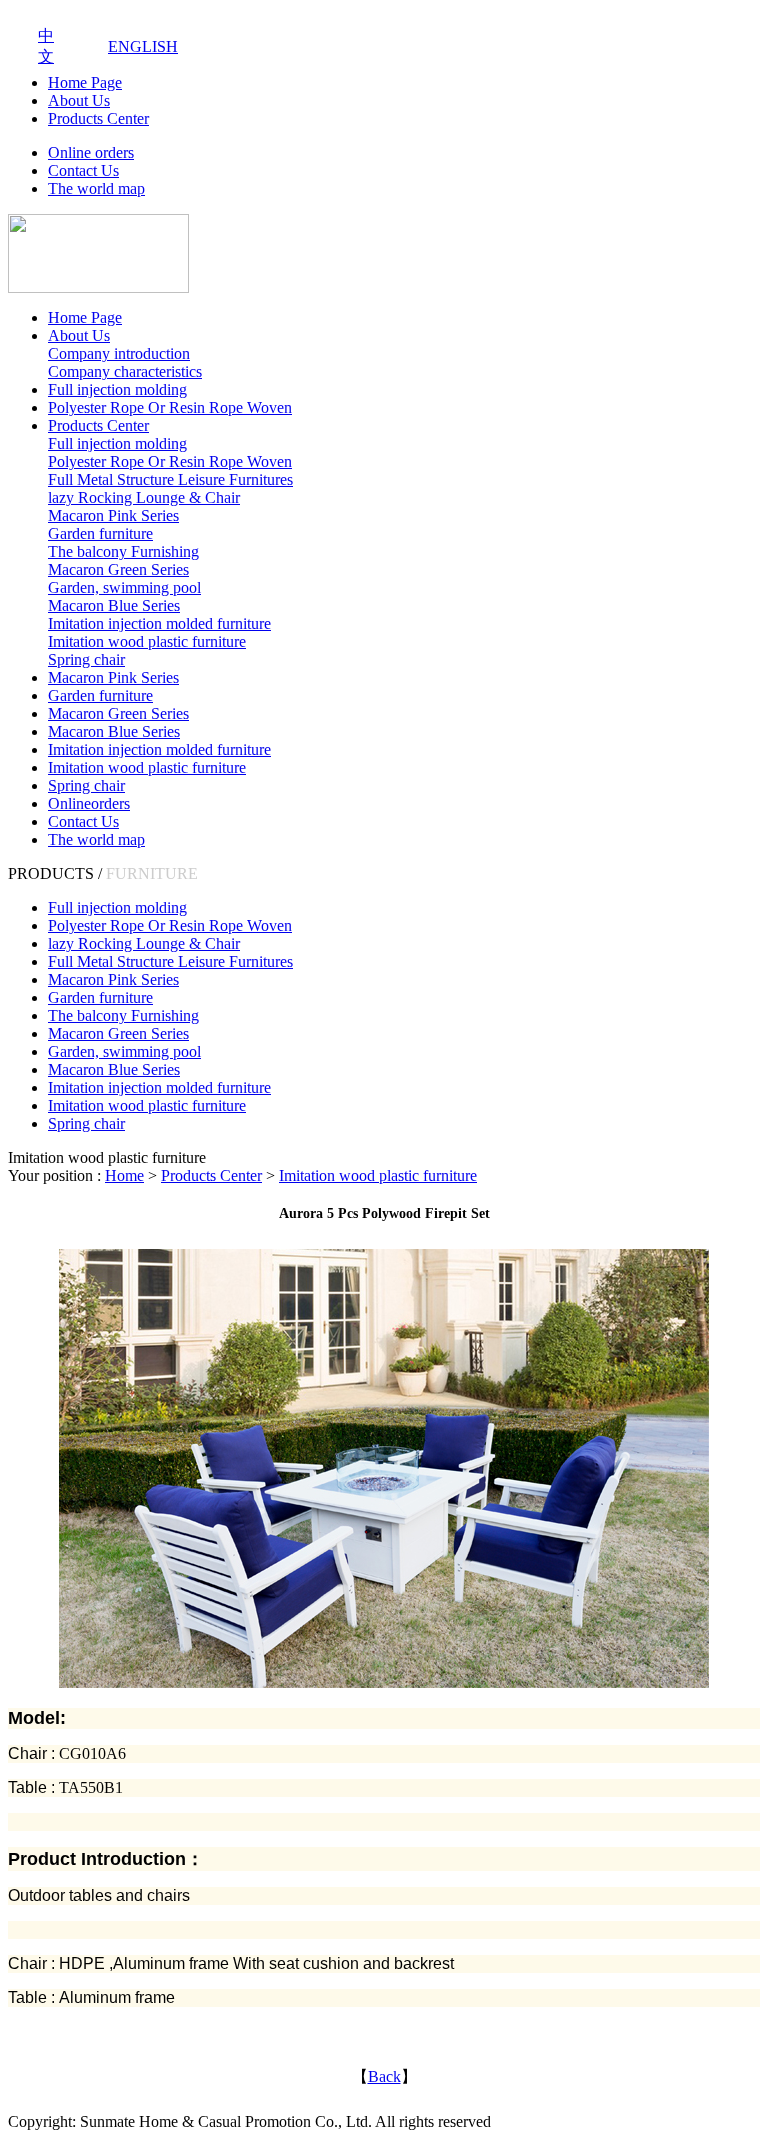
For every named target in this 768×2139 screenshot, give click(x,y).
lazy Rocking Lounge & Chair (144, 497)
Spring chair (86, 659)
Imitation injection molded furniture (159, 623)
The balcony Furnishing (123, 551)
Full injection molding (117, 389)
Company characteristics (125, 371)
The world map (96, 188)
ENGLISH (143, 46)
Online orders (91, 152)
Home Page (85, 82)
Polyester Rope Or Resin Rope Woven (170, 407)
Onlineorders (89, 803)
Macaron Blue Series (114, 605)
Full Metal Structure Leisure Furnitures (170, 479)
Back (384, 2076)
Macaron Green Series (118, 569)
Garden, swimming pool (124, 587)
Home (124, 1175)
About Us (79, 100)
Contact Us (83, 170)
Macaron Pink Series (113, 515)
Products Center (98, 118)
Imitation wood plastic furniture (147, 641)
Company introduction (119, 353)
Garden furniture (100, 533)
